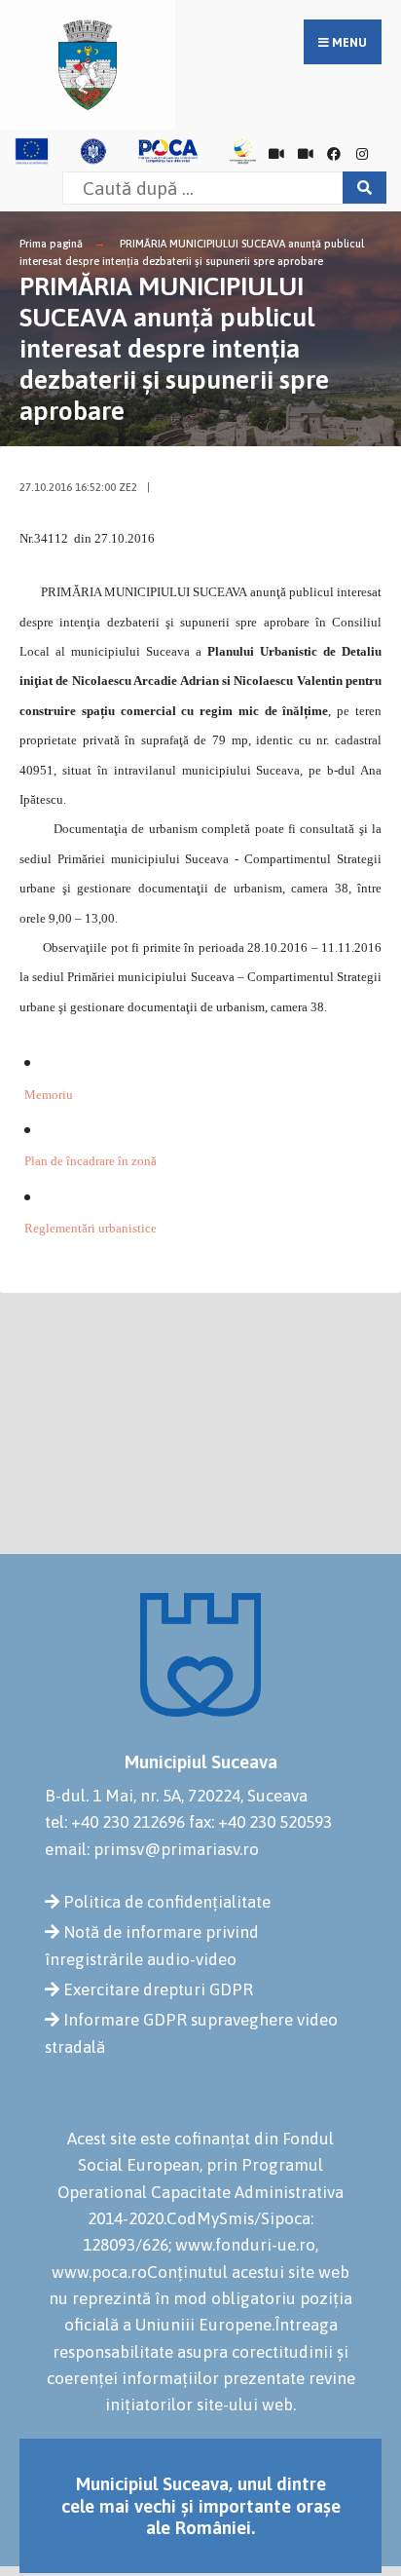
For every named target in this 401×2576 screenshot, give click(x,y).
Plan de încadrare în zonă (91, 1161)
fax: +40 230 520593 (260, 1822)
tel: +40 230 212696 (115, 1822)
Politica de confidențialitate (167, 1902)
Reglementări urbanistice (91, 1228)
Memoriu (49, 1095)
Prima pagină (51, 244)
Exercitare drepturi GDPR (158, 1989)
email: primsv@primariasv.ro (152, 1849)
